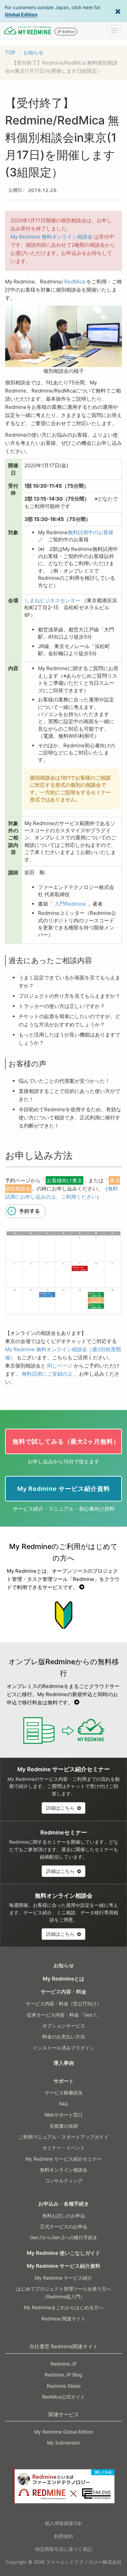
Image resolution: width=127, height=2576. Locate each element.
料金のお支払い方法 (64, 2037)
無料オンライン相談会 (64, 2170)
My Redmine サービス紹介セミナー (63, 2159)
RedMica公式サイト (63, 2397)
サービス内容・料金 (63, 1992)
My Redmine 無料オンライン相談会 (51, 237)
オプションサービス (64, 2026)
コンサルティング (64, 2181)
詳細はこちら (61, 1808)
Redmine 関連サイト (63, 2319)
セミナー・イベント (64, 2148)
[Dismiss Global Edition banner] (118, 11)
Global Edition (21, 14)
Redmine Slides (64, 2386)
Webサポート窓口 (63, 2115)
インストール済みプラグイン (64, 2048)
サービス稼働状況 (64, 2093)
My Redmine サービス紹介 (63, 2278)
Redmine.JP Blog (63, 2375)
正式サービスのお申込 (64, 2226)
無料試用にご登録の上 (47, 1374)
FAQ (63, 2104)
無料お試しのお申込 (64, 2216)
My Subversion (63, 2443)
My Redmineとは (63, 1979)
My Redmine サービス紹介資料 (63, 2266)
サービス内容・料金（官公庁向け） (64, 2004)
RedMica (75, 282)
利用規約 (64, 2536)
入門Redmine (70, 904)
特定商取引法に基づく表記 (64, 2549)
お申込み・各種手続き (64, 2204)
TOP (10, 53)
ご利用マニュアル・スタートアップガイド (64, 2137)
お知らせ (34, 53)
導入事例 (64, 2063)
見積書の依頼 (64, 2126)
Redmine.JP (64, 2364)
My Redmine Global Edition (64, 2432)
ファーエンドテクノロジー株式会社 (84, 2562)
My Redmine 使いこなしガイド (63, 2253)
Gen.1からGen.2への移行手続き (64, 2237)
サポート (64, 2081)
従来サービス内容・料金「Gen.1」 (64, 2015)
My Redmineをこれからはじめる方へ (63, 2307)
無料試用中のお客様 (91, 532)
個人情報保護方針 (64, 2523)
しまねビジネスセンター (52, 600)
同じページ (60, 1366)
